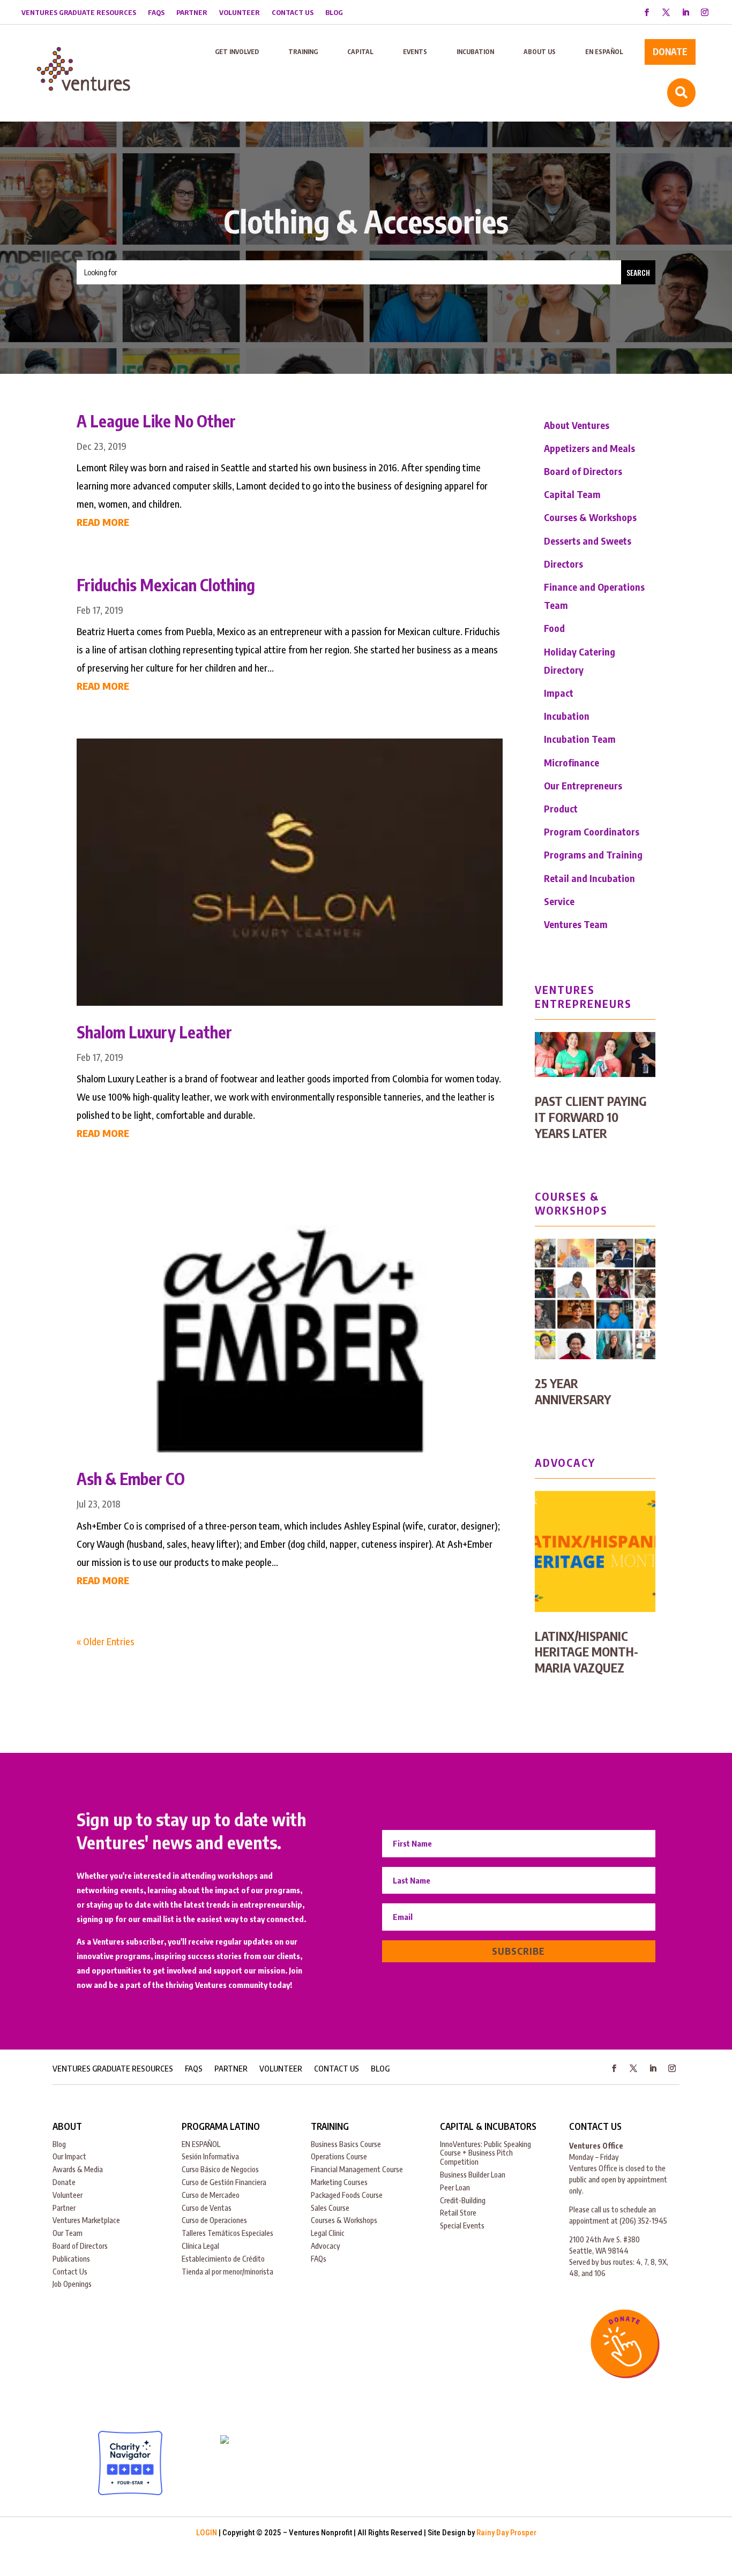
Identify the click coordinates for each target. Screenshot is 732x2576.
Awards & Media (78, 2169)
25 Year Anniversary (573, 1391)
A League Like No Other (156, 421)
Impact (559, 693)
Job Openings (72, 2284)
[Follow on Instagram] (705, 12)
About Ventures (577, 425)
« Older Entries (106, 1641)
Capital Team (572, 494)
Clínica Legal (200, 2246)
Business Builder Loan (473, 2175)
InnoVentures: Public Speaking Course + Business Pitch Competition (485, 2153)
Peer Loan (455, 2187)
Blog (334, 13)
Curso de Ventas (207, 2208)
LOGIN (207, 2533)
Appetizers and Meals (589, 448)
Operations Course (339, 2156)
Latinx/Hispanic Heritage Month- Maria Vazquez (587, 1652)
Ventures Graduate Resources (79, 13)
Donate (64, 2182)
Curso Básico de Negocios (220, 2169)
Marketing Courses (339, 2182)
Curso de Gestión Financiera (224, 2182)
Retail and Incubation (589, 878)
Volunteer (240, 13)
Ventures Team (576, 924)
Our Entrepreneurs (583, 785)
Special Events (462, 2225)
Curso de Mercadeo (211, 2195)
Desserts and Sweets (588, 541)
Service (559, 901)
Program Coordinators (592, 831)
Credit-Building (463, 2200)
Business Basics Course (346, 2144)
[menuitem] (237, 52)
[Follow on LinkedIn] (685, 12)
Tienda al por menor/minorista (227, 2272)
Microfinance (572, 762)
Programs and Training (593, 854)
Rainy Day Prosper (506, 2533)
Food (554, 628)
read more (103, 522)
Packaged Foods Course (347, 2195)
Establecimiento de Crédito (223, 2259)
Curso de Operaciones (214, 2220)
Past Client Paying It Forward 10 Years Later (591, 1117)
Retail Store (458, 2213)
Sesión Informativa (210, 2156)
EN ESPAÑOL (201, 2144)
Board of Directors (583, 471)
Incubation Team (580, 739)
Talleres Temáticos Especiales (227, 2233)
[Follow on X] (666, 12)
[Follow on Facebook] (647, 12)
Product (561, 808)
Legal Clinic (328, 2233)
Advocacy (326, 2246)
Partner (192, 13)
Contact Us (293, 13)
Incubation (567, 716)
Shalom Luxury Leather (154, 1032)
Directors (563, 564)
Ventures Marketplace (86, 2220)
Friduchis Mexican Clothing (166, 585)
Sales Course (330, 2208)
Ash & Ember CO (131, 1479)
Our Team (68, 2233)
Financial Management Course (357, 2169)
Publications (71, 2259)
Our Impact (69, 2156)
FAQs (156, 13)
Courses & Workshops (590, 517)
